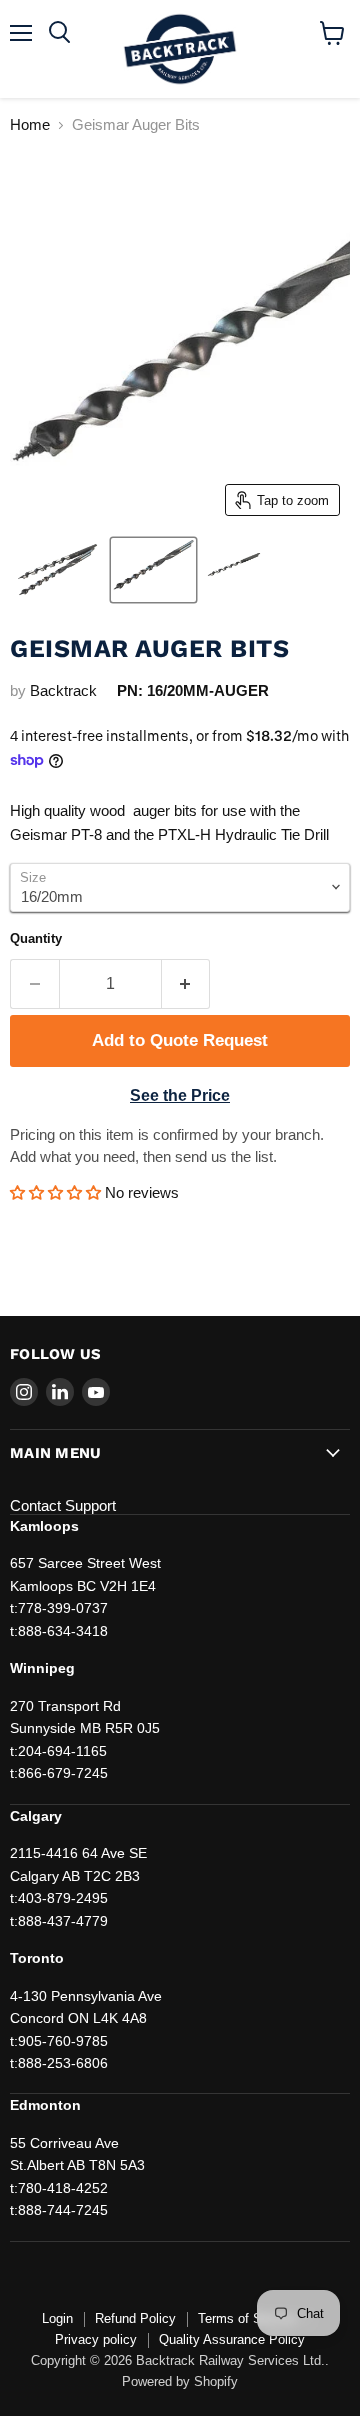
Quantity (36, 938)
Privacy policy (96, 2339)
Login (57, 2318)
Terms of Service (247, 2318)
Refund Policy (135, 2318)
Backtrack (63, 690)
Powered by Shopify (180, 2381)
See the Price (180, 1095)
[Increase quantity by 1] (186, 984)
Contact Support (63, 1505)
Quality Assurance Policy (232, 2339)
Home (30, 124)
